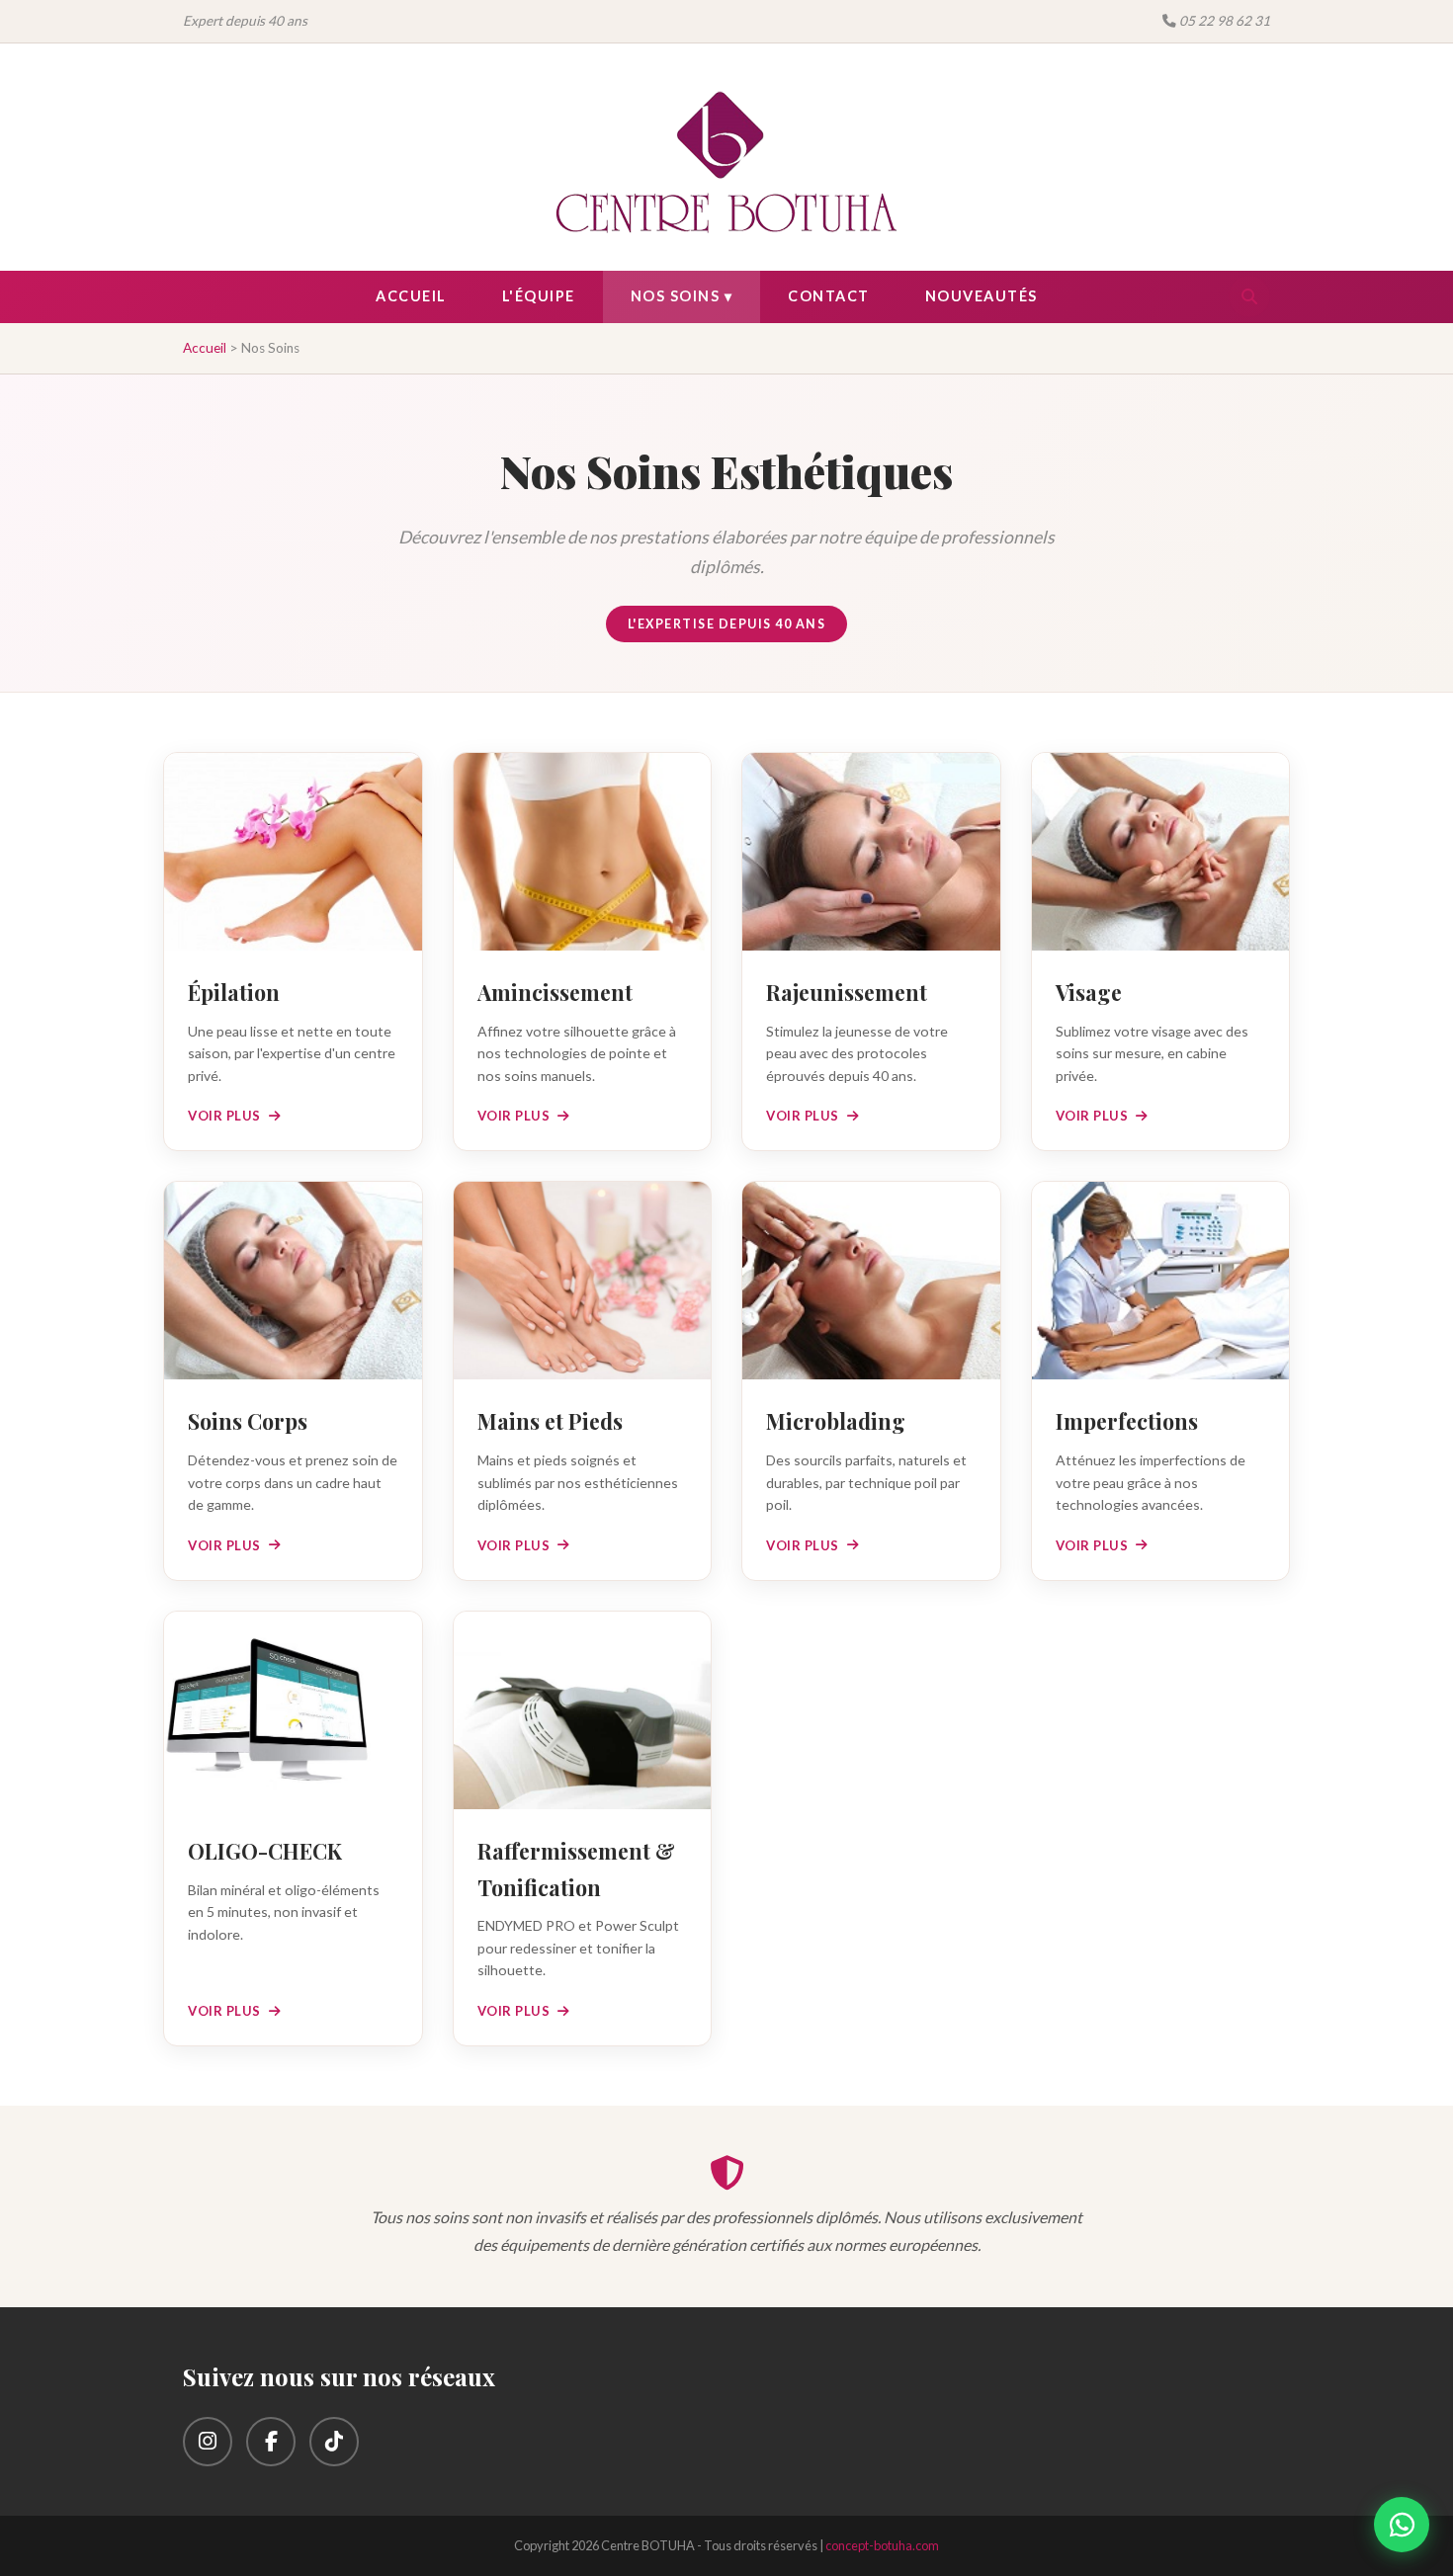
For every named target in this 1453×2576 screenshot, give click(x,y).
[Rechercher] (1249, 296)
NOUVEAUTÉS (982, 296)
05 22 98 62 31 (1223, 21)
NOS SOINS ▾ (682, 296)
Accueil (205, 348)
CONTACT (829, 296)
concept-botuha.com (882, 2545)
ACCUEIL (411, 296)
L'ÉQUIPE (539, 296)
